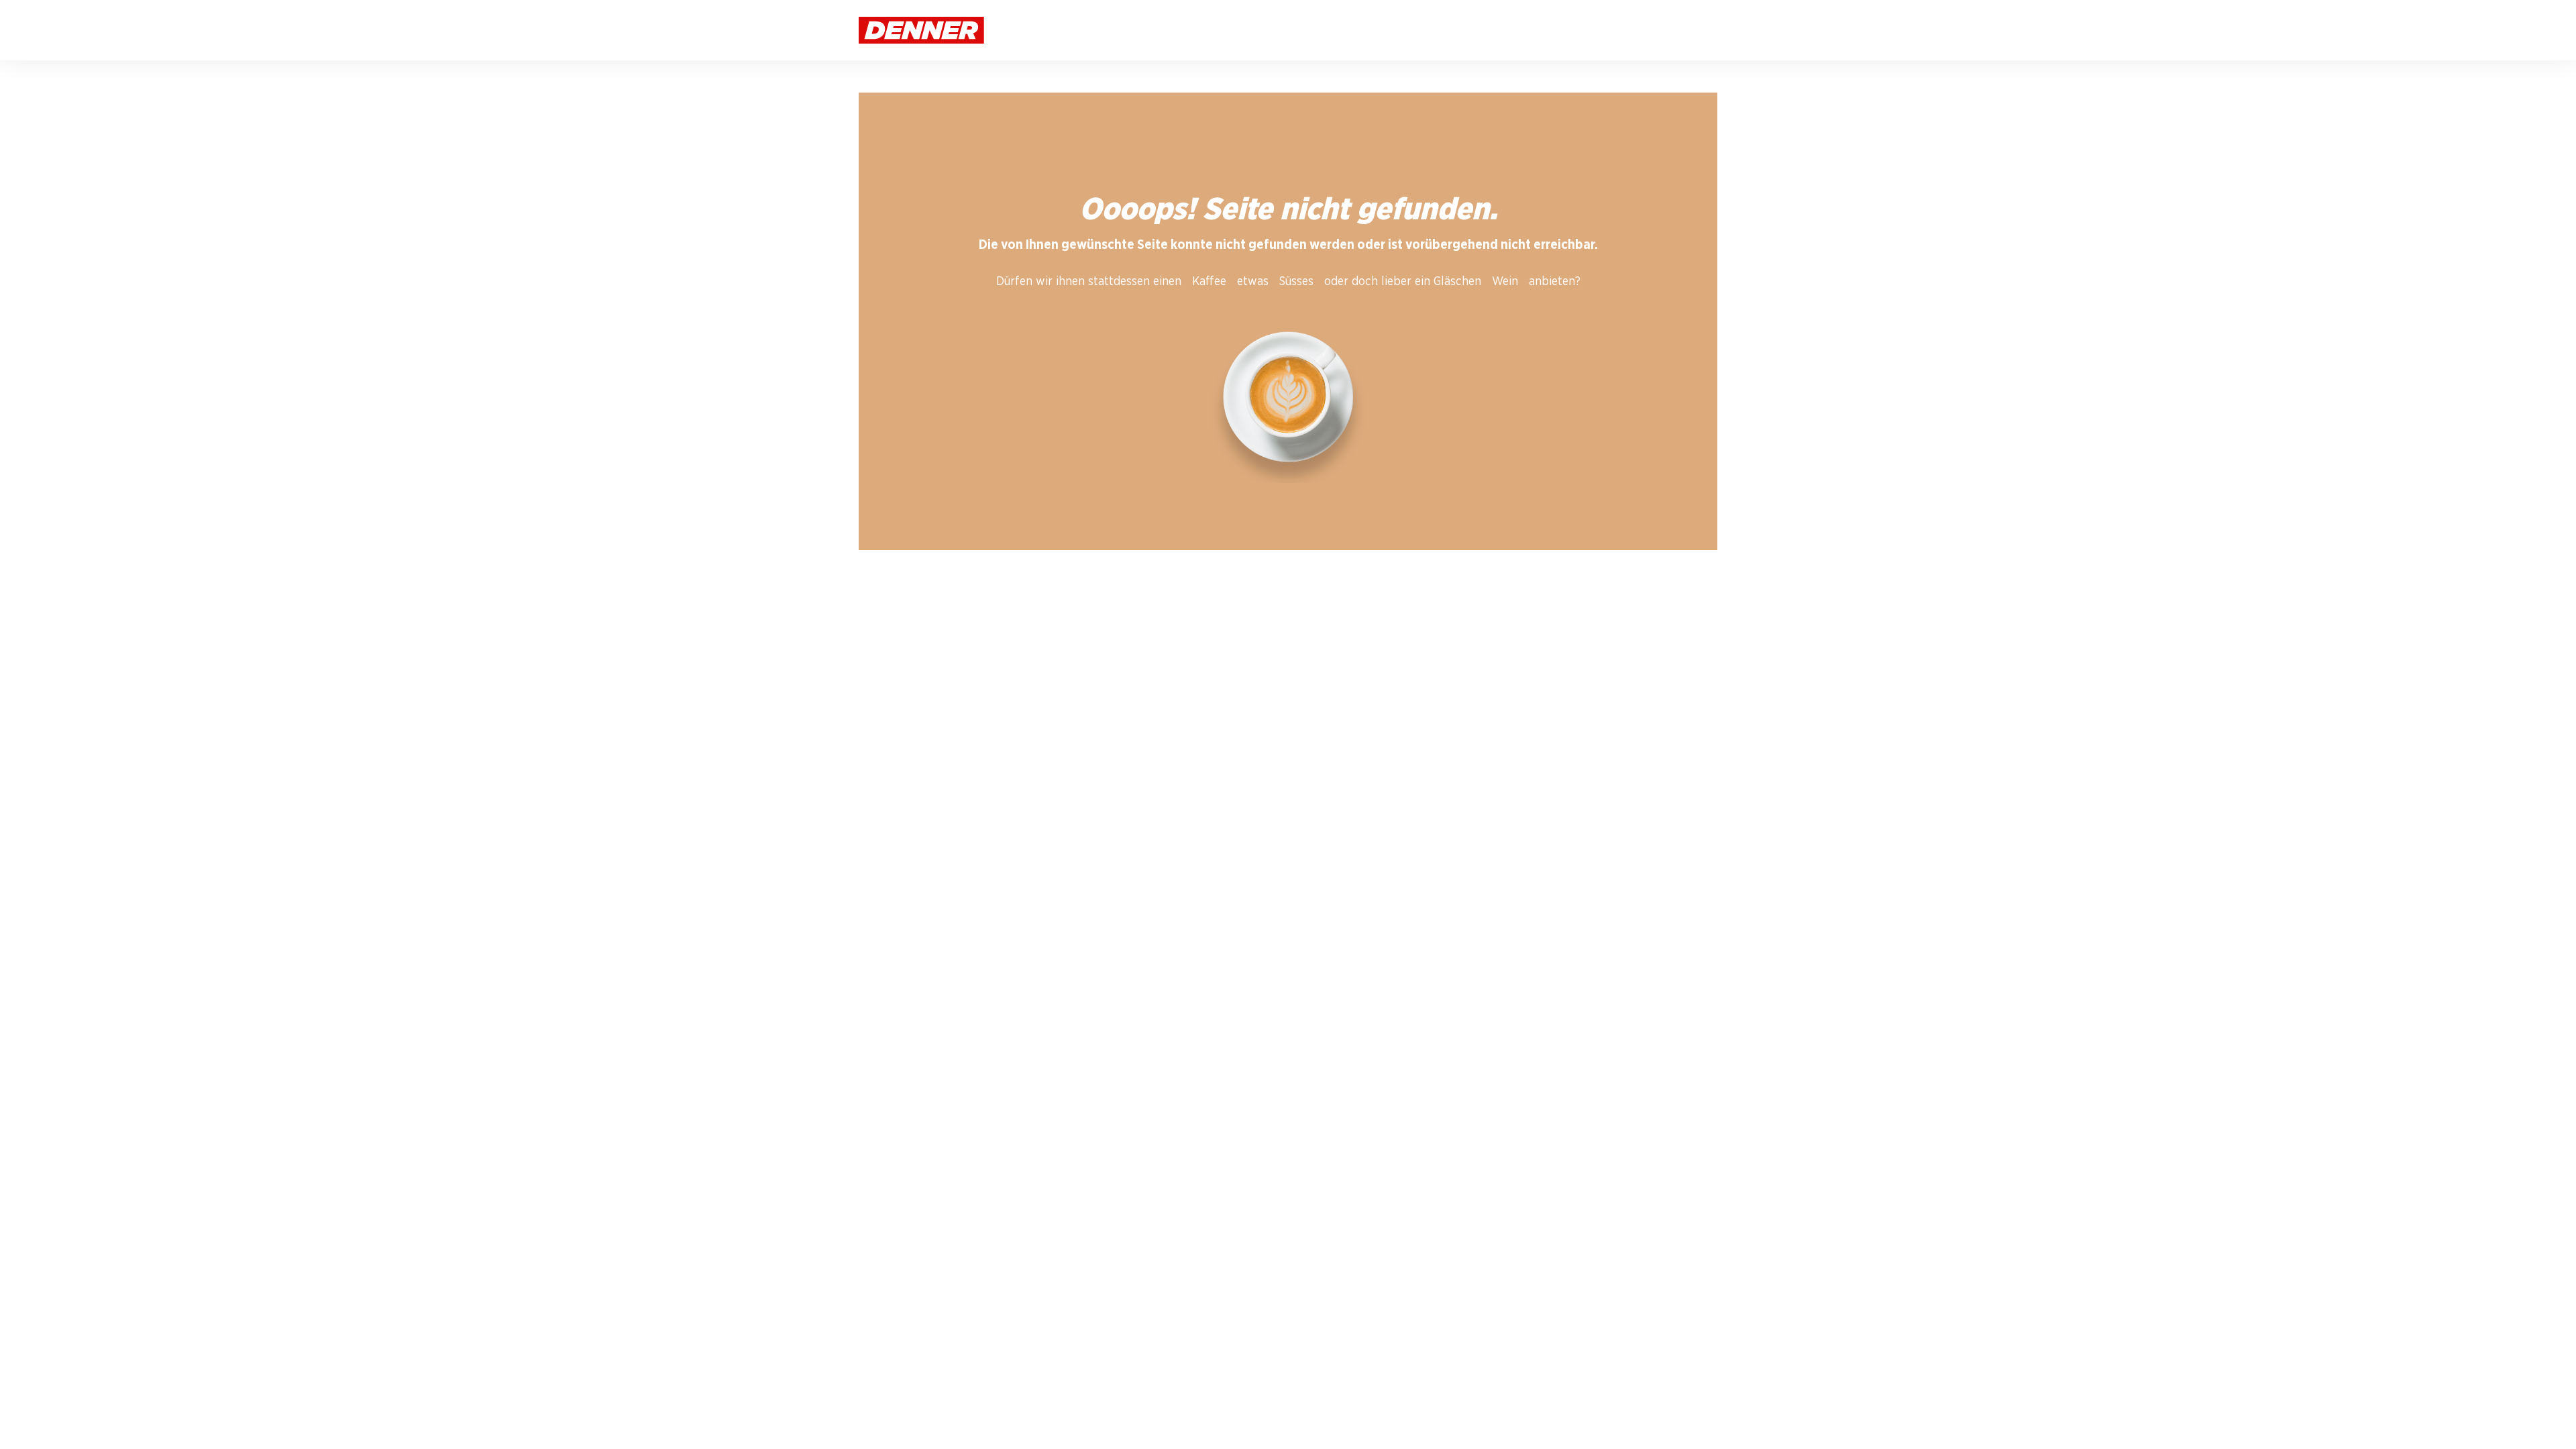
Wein (1505, 282)
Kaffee (1209, 282)
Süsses (1296, 282)
